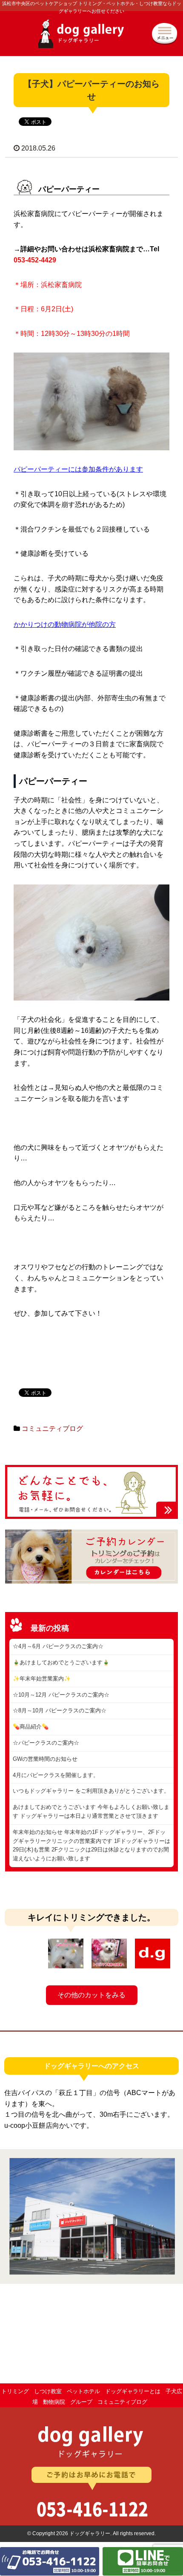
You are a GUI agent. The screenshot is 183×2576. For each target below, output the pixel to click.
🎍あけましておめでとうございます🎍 (61, 1662)
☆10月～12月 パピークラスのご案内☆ (61, 1695)
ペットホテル (83, 2391)
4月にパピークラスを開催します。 (56, 1775)
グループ (81, 2402)
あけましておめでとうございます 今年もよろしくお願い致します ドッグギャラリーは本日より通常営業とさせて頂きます (91, 1811)
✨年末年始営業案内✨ (42, 1679)
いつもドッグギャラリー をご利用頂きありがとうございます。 (91, 1791)
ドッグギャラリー (91, 38)
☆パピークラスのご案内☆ (46, 1743)
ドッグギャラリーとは (133, 2391)
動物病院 (54, 2402)
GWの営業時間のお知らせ (45, 1759)
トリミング (15, 2391)
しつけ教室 (48, 2391)
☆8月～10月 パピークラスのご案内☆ (60, 1710)
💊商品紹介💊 (31, 1727)
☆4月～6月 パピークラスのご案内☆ (58, 1646)
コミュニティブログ (52, 1429)
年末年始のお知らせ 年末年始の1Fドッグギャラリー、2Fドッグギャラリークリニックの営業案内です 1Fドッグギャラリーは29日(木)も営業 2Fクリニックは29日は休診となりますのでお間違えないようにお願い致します (91, 1845)
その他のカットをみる (91, 1995)
